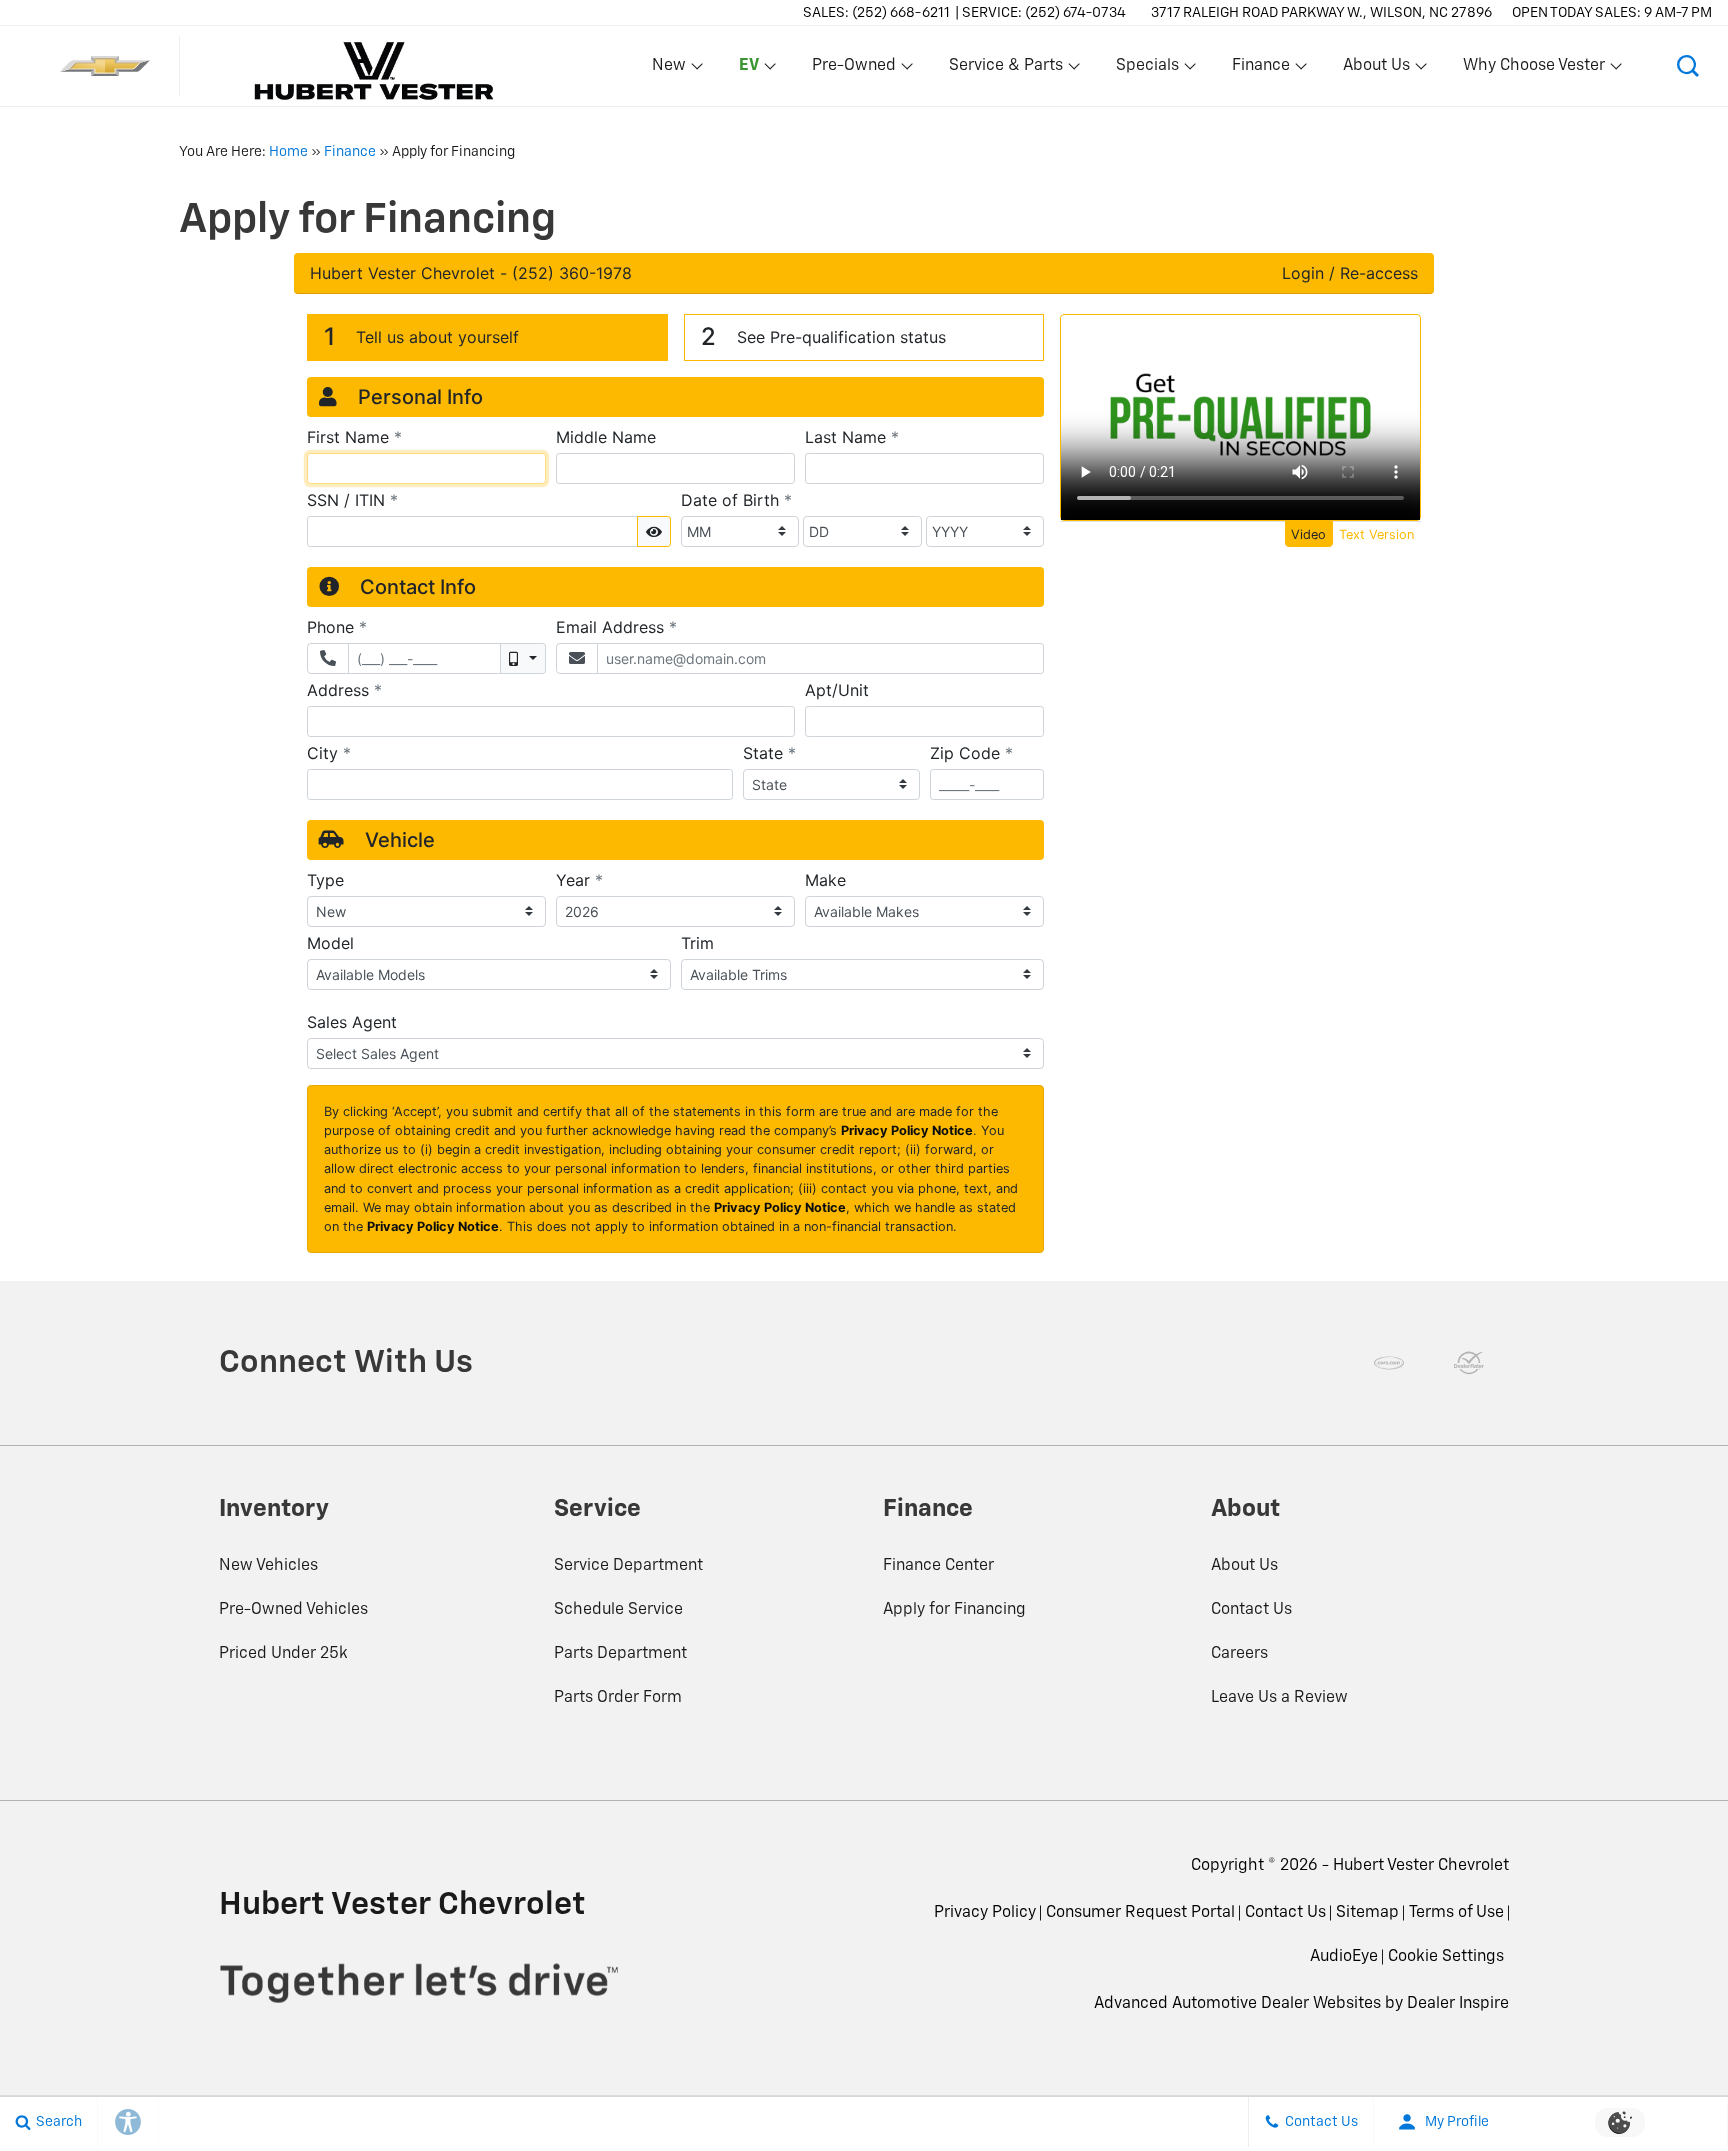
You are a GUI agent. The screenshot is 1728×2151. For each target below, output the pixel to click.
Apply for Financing (954, 1610)
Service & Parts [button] (1005, 70)
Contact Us (1251, 1610)
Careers (1239, 1654)
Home (288, 152)
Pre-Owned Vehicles (293, 1610)
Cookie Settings (1446, 1957)
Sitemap (1367, 1913)
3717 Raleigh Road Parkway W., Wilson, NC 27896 (1321, 13)
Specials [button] (1147, 70)
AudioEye (1344, 1957)
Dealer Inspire (1458, 2004)
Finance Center (938, 1566)
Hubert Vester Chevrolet (1421, 1866)
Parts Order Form (618, 1698)
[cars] (1389, 1363)
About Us (1244, 1566)
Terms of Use (1456, 1913)
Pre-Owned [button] (853, 70)
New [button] (672, 70)
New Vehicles (268, 1566)
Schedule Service (618, 1610)
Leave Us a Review (1279, 1698)
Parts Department (620, 1654)
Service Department (628, 1566)
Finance (350, 152)
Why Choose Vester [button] (1533, 70)
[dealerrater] (1469, 1363)
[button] (745, 66)
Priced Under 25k (283, 1654)
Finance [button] (1260, 70)
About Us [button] (1376, 70)
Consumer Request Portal (1140, 1913)
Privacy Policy (985, 1913)
